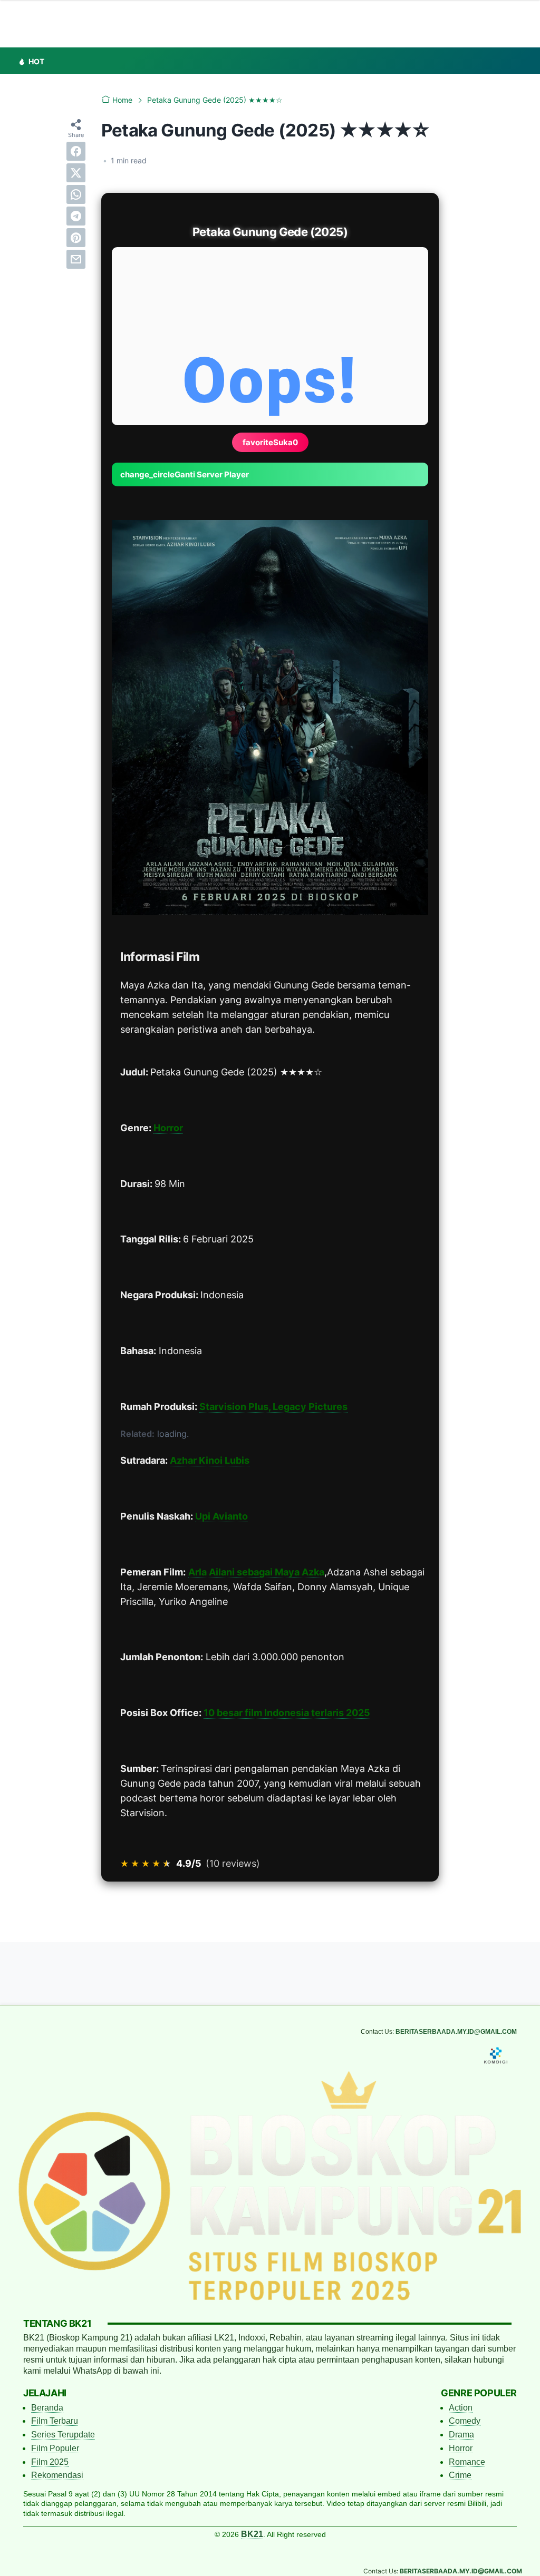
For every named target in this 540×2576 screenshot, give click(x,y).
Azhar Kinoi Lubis (210, 1460)
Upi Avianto (221, 1516)
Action (461, 2408)
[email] (76, 259)
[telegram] (76, 216)
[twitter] (76, 173)
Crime (460, 2475)
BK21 (252, 2534)
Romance (467, 2462)
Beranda (47, 2408)
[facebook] (76, 151)
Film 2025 (50, 2462)
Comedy (465, 2421)
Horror (168, 1128)
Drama (461, 2435)
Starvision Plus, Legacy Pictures (273, 1407)
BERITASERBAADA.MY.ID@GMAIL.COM (456, 2032)
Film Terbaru (55, 2421)
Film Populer (55, 2448)
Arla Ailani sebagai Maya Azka (256, 1572)
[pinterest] (76, 238)
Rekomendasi (57, 2475)
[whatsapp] (76, 194)
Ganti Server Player (185, 474)
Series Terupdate (63, 2435)
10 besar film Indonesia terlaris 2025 (287, 1713)
